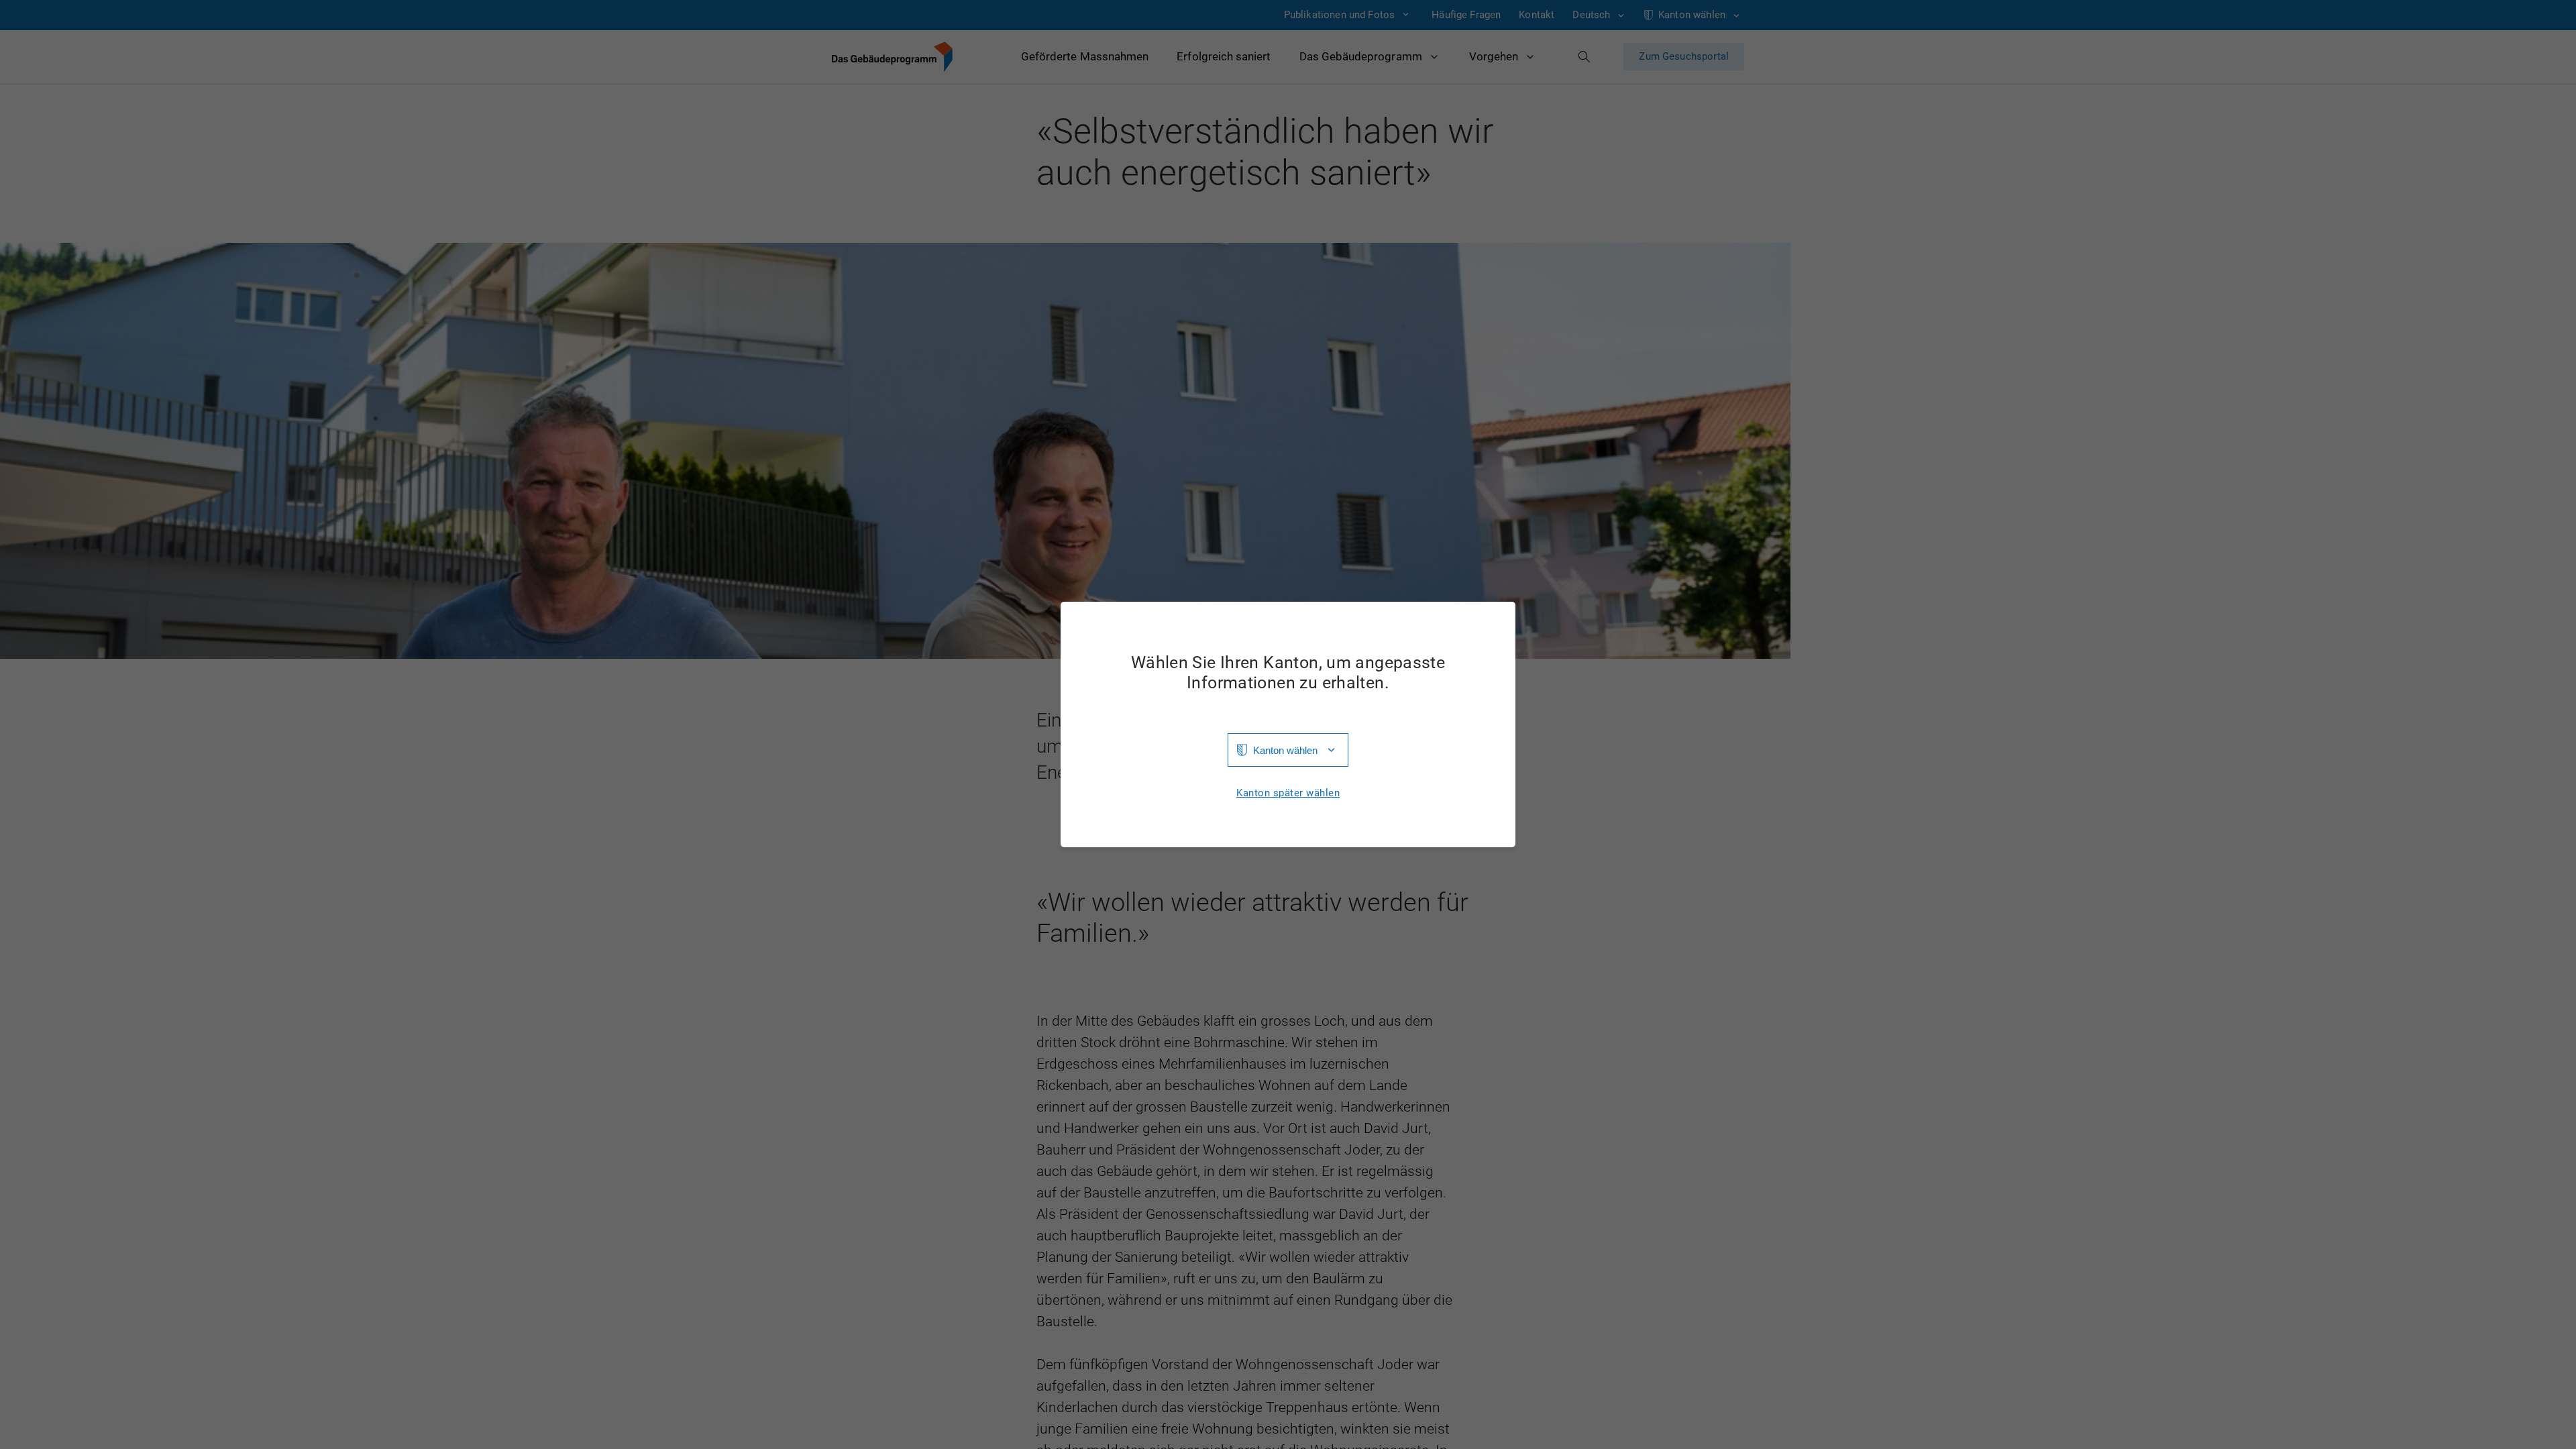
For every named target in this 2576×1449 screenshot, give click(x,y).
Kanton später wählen (1288, 793)
